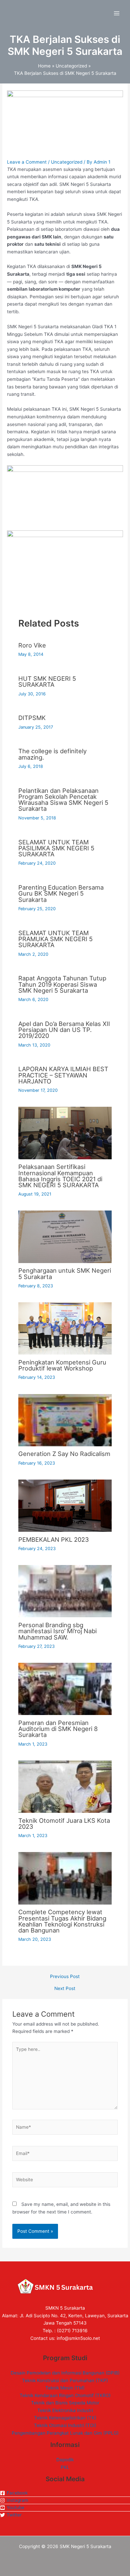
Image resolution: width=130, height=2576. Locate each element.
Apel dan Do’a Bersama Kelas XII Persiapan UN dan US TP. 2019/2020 (64, 1030)
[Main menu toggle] (117, 13)
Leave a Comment (27, 162)
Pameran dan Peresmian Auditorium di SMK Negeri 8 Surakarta (58, 1729)
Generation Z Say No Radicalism (64, 1454)
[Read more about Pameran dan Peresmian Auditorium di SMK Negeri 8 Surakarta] (65, 1688)
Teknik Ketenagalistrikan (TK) (65, 2418)
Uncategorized (67, 162)
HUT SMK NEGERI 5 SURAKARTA (47, 681)
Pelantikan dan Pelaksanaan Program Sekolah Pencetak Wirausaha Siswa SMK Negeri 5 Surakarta (63, 800)
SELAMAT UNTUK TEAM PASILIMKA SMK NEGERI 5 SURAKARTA (56, 848)
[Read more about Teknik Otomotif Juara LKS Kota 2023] (65, 1786)
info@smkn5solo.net (78, 2338)
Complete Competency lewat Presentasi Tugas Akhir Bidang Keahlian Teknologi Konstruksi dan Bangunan (62, 1921)
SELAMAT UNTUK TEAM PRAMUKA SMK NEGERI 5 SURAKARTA (55, 939)
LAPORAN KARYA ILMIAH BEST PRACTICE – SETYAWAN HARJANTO (63, 1075)
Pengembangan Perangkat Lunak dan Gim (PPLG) (65, 2433)
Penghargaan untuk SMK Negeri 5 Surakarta (65, 1273)
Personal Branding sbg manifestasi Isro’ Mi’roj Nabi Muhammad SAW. (57, 1631)
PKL (65, 2467)
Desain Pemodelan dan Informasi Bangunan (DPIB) (65, 2373)
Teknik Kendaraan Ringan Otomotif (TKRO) (65, 2395)
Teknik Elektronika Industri (65, 2410)
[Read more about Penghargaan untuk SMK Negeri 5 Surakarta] (65, 1236)
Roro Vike (32, 645)
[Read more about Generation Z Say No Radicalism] (65, 1420)
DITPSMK (32, 718)
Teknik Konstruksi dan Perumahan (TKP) (65, 2380)
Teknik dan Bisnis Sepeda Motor (65, 2403)
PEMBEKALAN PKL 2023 (54, 1539)
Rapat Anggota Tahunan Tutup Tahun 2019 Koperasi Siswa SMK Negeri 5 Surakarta (62, 984)
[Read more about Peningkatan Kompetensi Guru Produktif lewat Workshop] (65, 1328)
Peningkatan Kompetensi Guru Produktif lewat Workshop (62, 1365)
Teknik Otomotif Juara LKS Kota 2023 (64, 1823)
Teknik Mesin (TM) (65, 2388)
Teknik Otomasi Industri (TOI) (65, 2425)
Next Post (65, 1989)
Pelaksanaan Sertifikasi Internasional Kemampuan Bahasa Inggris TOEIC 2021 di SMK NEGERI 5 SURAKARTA (60, 1176)
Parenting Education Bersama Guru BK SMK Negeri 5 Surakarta (61, 893)
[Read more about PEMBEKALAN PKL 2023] (65, 1505)
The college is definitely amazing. (52, 754)
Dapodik (65, 2460)
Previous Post (65, 1977)
